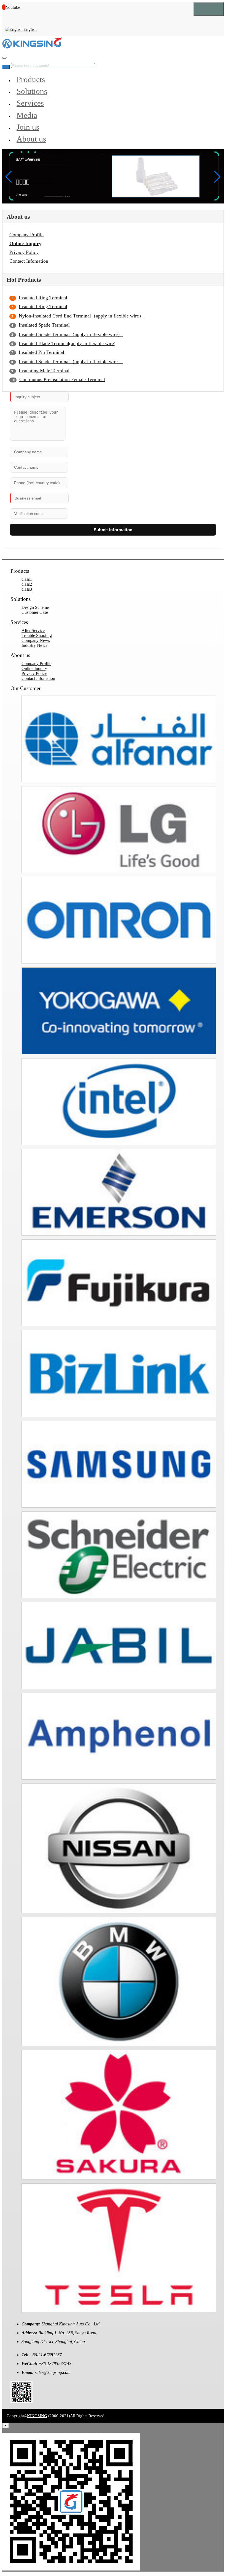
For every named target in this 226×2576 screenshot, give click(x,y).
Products (31, 79)
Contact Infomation (29, 261)
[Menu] (209, 9)
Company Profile (26, 235)
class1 (27, 579)
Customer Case (35, 612)
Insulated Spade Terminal (44, 325)
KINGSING (37, 2416)
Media (27, 115)
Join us (28, 127)
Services (30, 103)
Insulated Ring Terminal (43, 298)
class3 (27, 589)
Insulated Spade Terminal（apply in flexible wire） (71, 334)
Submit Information (113, 530)
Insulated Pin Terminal (41, 352)
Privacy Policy (24, 252)
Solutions (32, 91)
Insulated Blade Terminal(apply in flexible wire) (67, 343)
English (30, 29)
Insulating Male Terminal (44, 371)
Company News (36, 640)
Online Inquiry (25, 243)
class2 (27, 584)
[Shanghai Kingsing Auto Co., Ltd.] (32, 47)
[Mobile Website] (21, 2402)
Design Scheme (35, 607)
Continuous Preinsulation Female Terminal (62, 379)
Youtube (13, 7)
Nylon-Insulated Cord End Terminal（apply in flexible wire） (81, 316)
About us (31, 139)
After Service (33, 630)
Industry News (34, 645)
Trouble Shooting (37, 635)
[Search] (4, 58)
